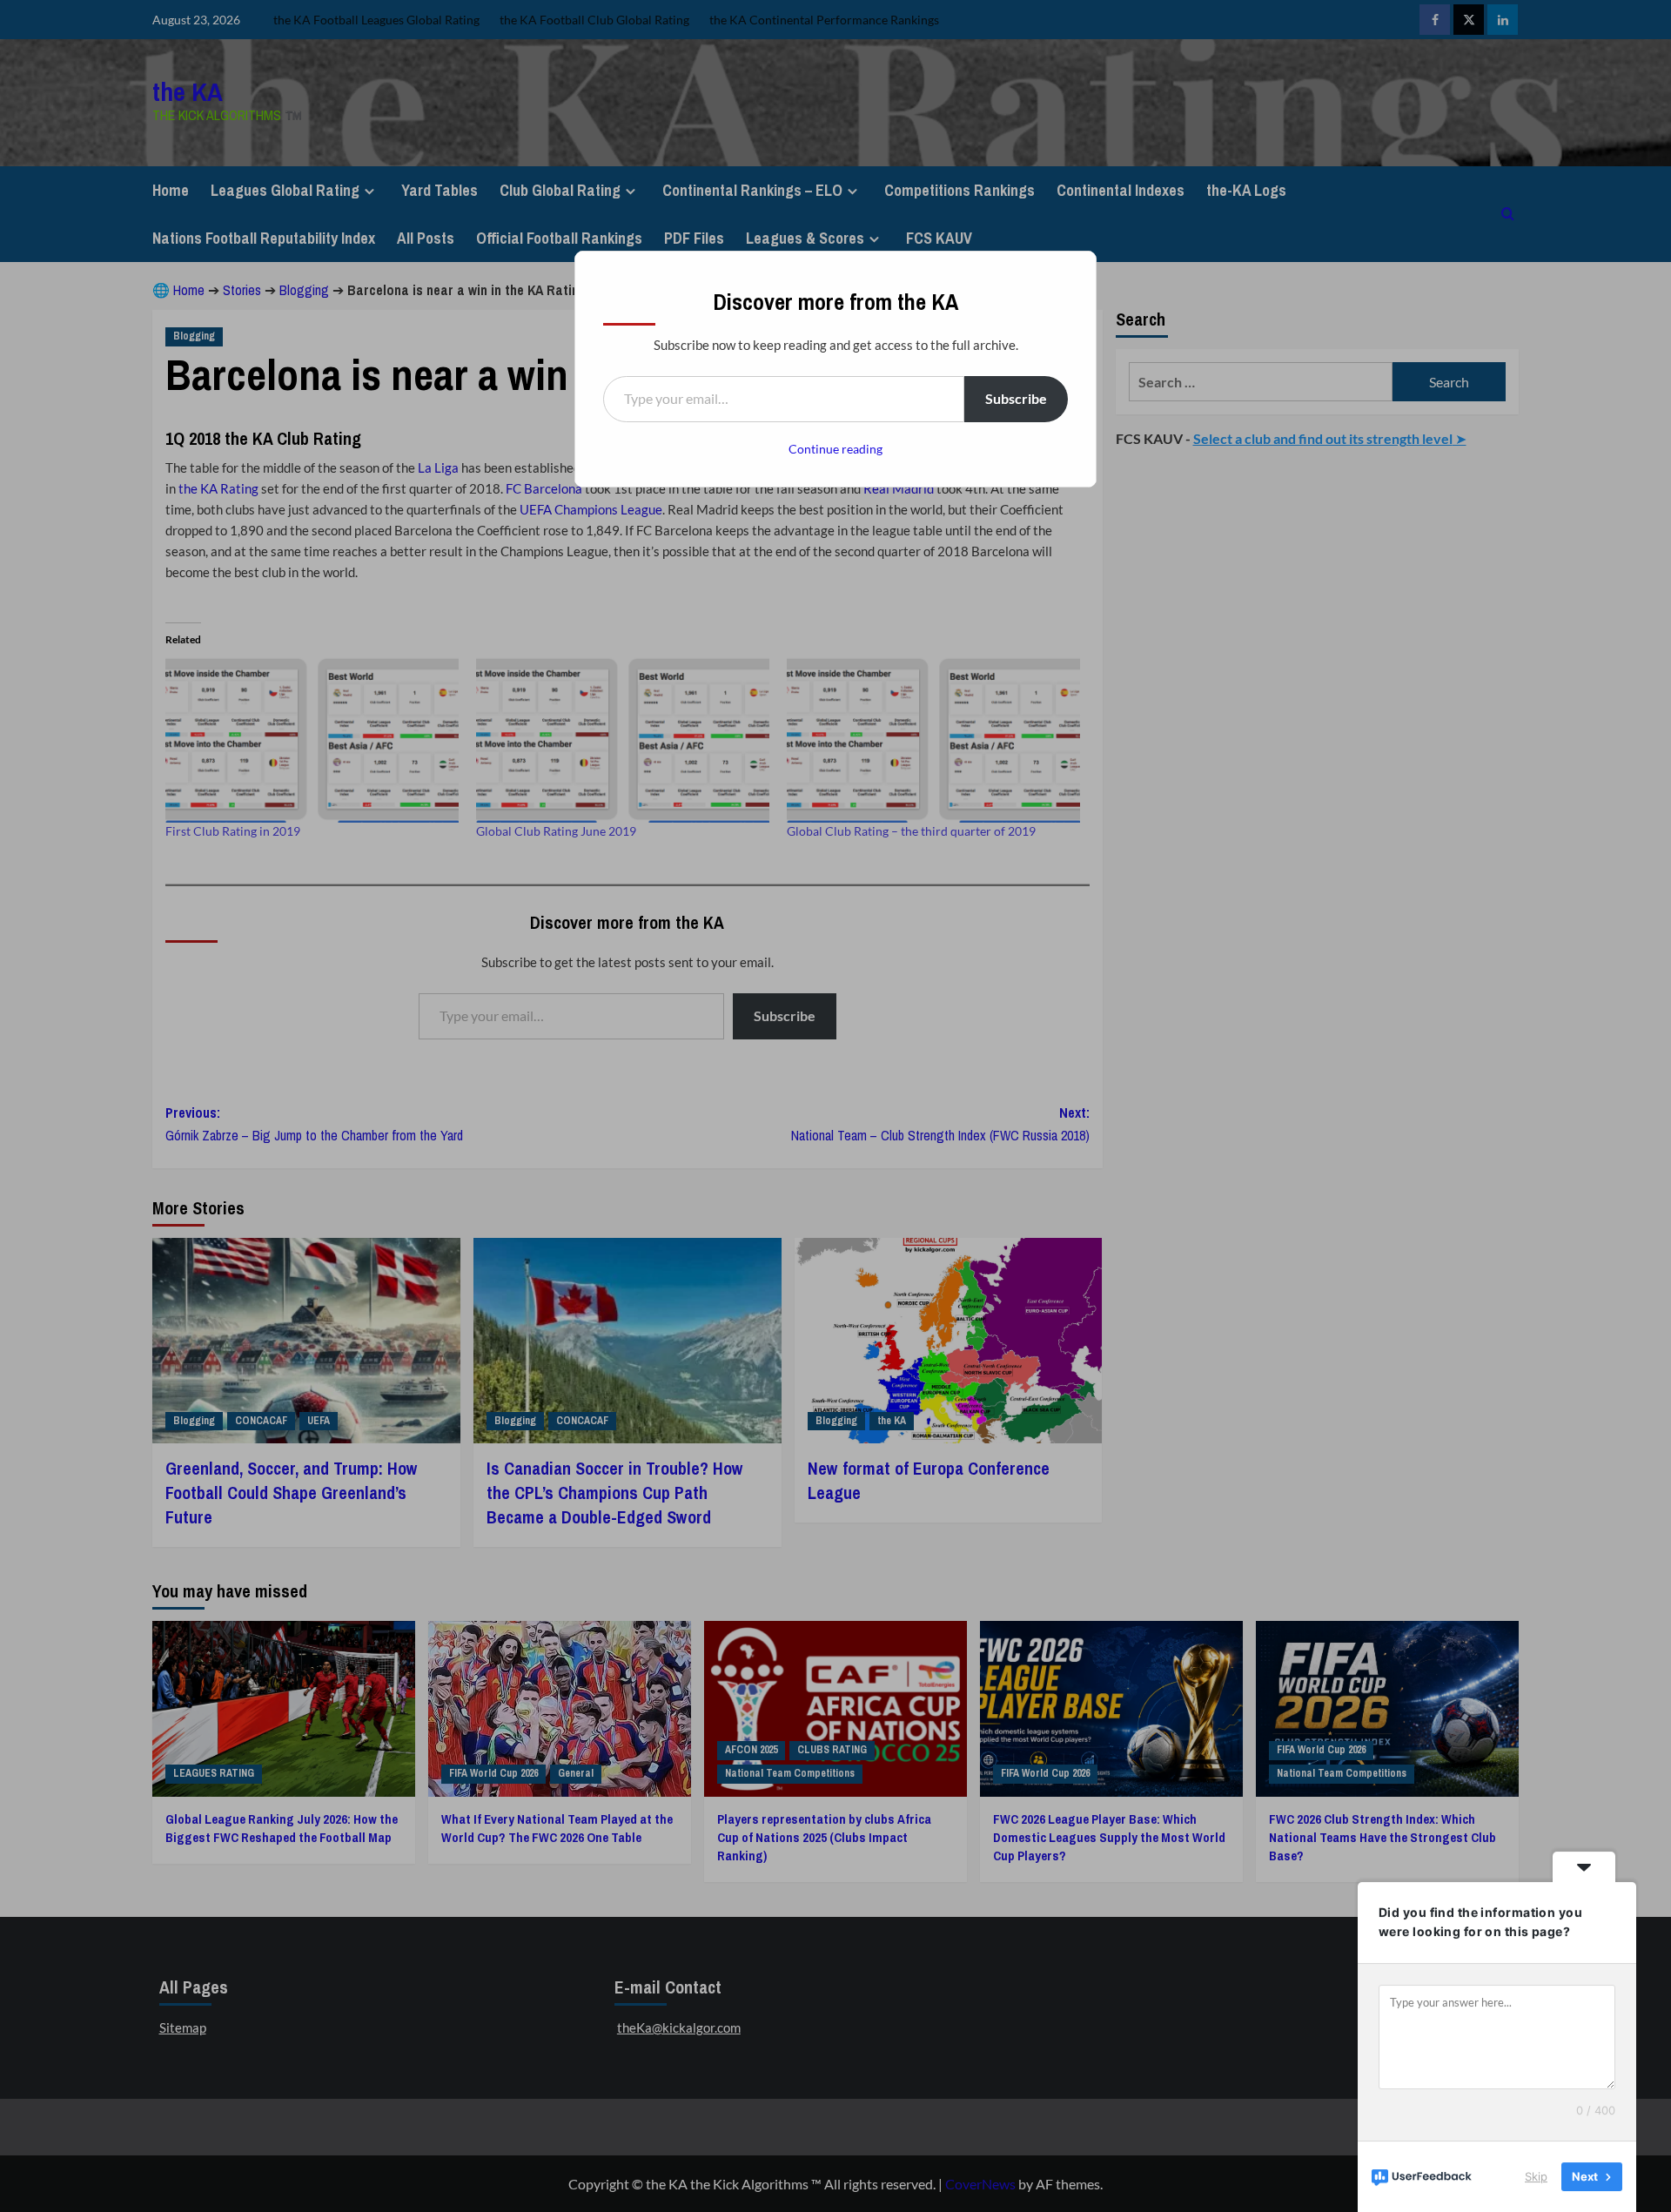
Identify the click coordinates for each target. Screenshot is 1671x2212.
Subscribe (1016, 398)
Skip (1536, 2176)
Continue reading (835, 449)
